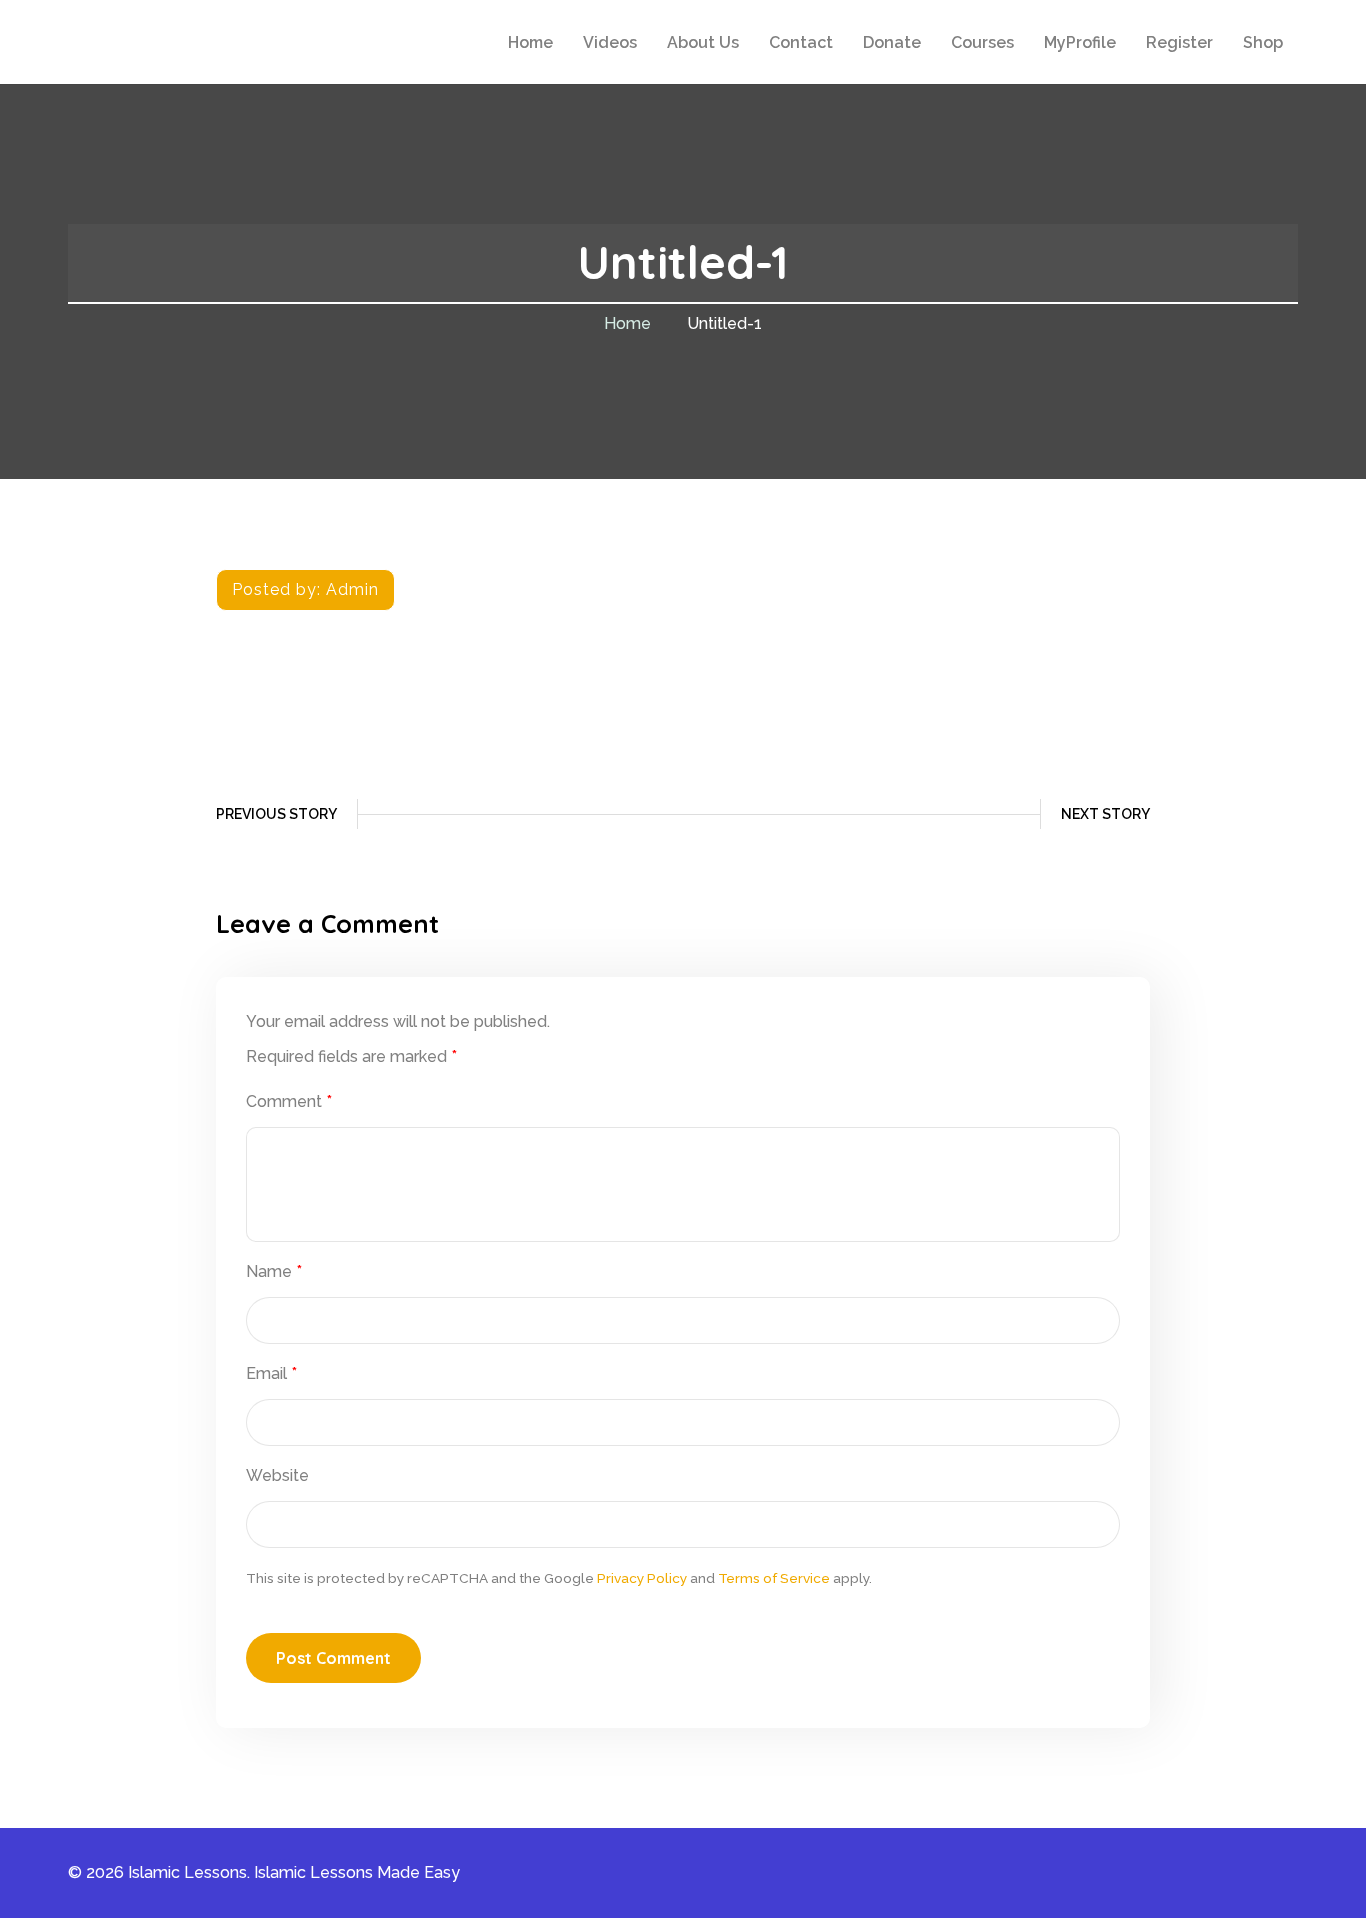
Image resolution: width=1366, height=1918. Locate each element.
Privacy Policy (642, 1578)
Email (271, 1373)
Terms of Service (774, 1578)
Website (277, 1475)
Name (274, 1271)
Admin (352, 589)
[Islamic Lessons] (180, 40)
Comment (289, 1101)
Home (627, 323)
